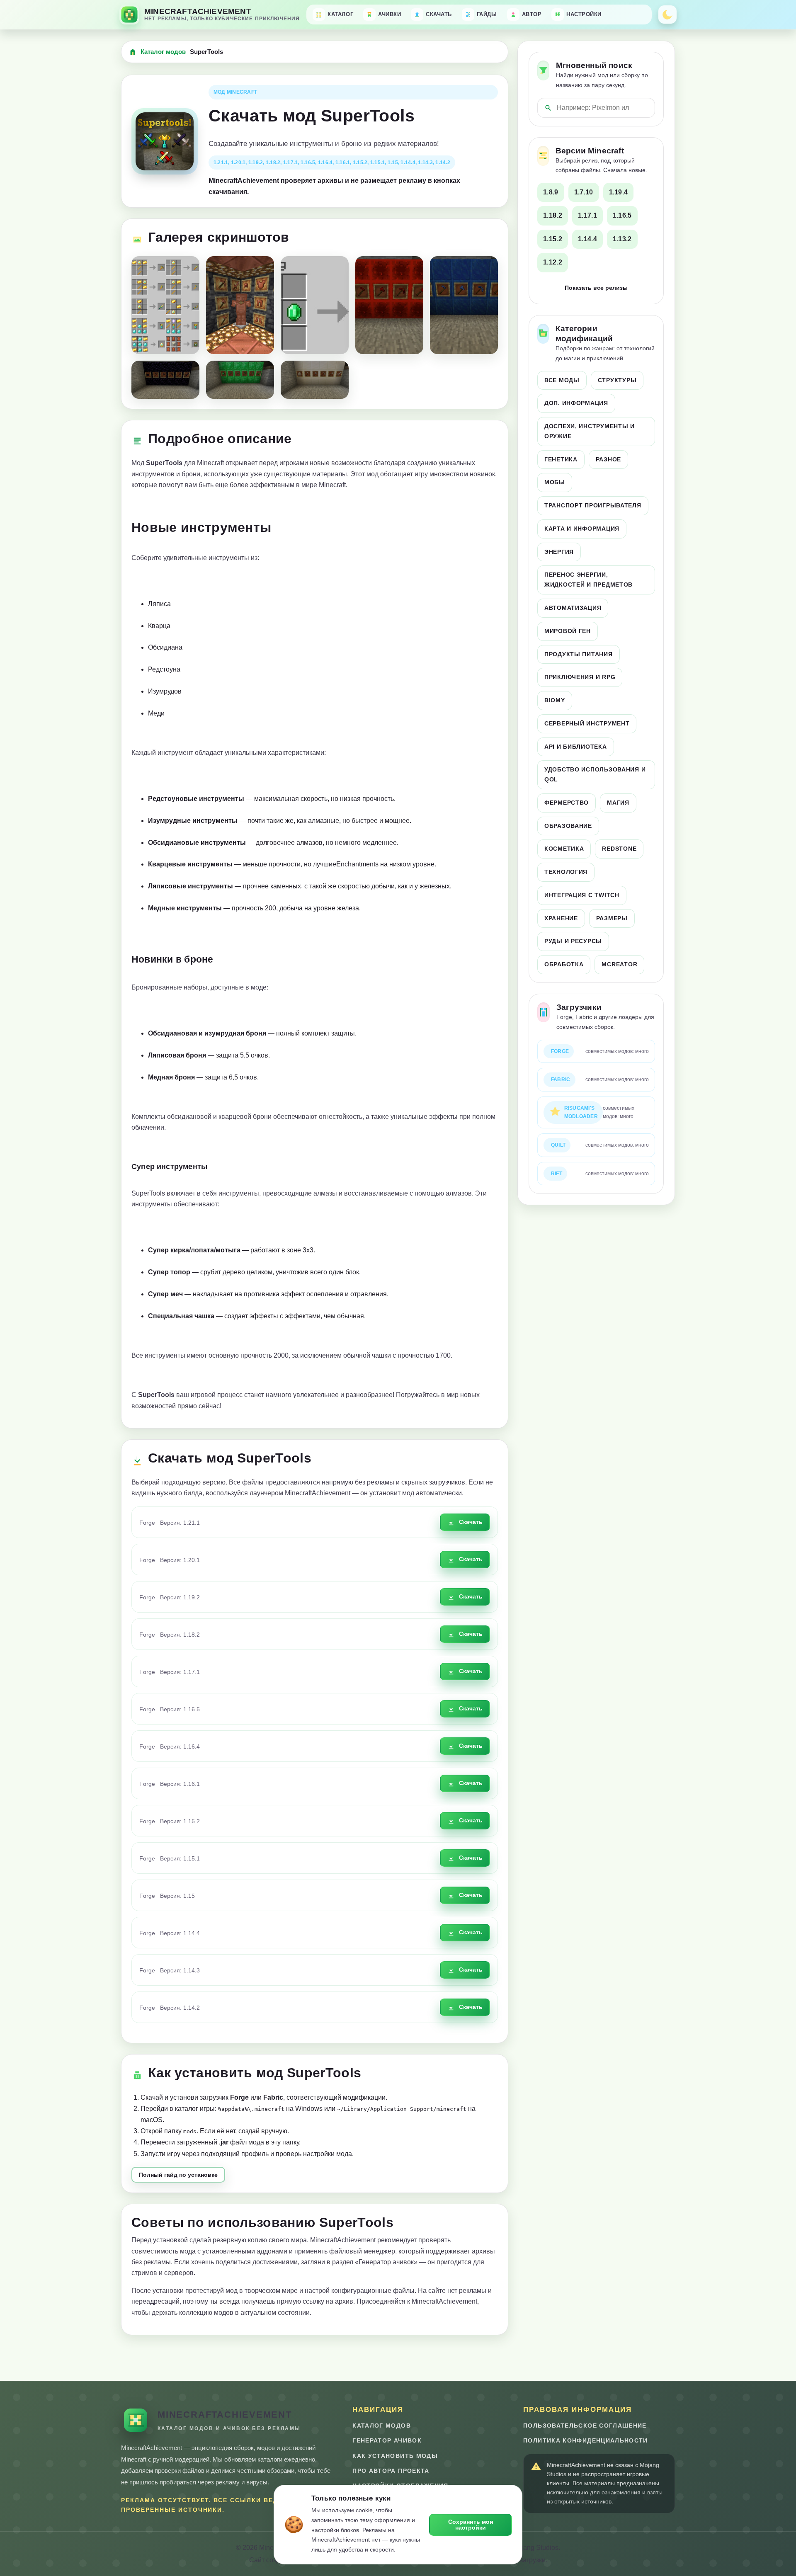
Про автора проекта (391, 2471)
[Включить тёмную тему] (667, 15)
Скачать (471, 1522)
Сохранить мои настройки (471, 2525)
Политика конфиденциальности (586, 2441)
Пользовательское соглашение (585, 2426)
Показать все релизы (596, 288)
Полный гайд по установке (178, 2175)
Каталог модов (163, 52)
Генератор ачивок (387, 2441)
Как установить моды (395, 2456)
